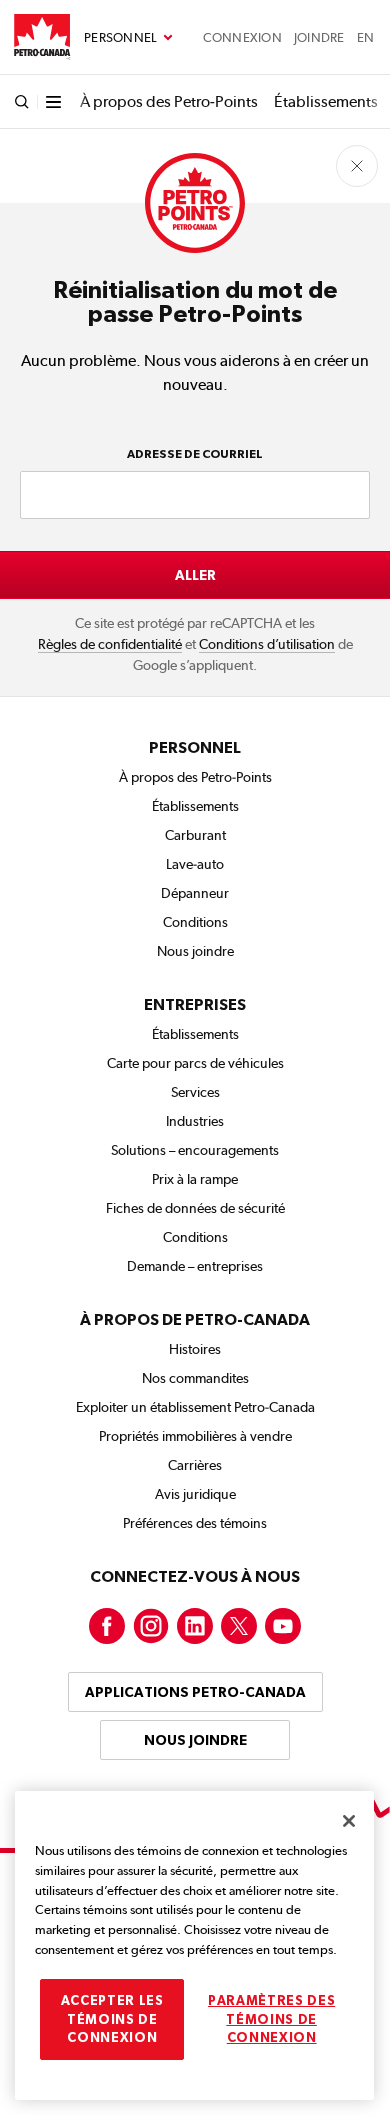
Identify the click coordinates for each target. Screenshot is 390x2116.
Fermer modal (357, 166)
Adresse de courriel (195, 454)
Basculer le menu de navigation (128, 38)
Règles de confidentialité (110, 644)
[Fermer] (349, 1821)
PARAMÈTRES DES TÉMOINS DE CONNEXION (271, 2019)
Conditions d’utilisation (267, 644)
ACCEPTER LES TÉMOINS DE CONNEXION (112, 2019)
